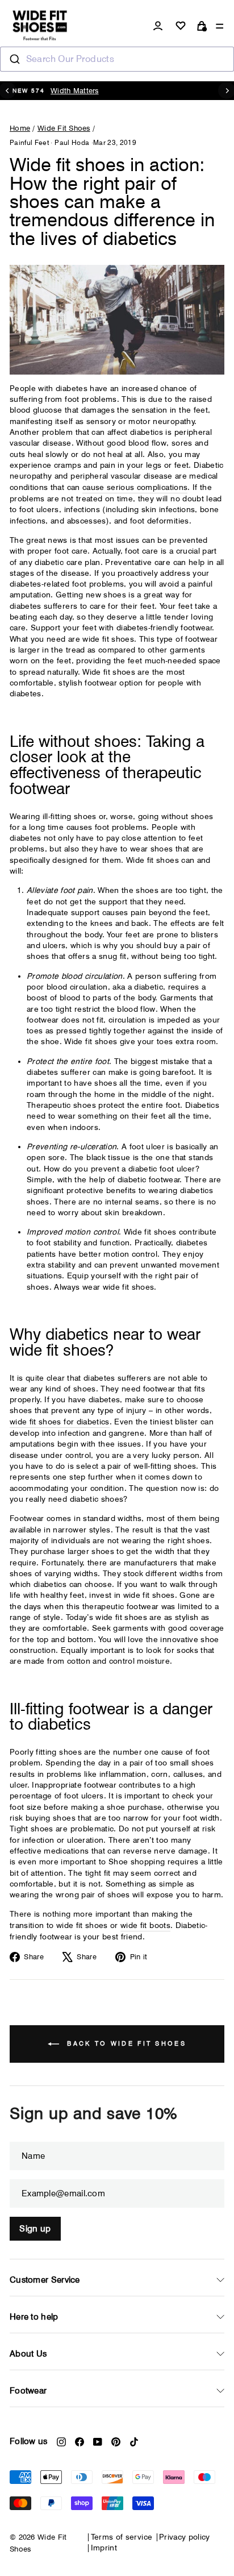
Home (20, 128)
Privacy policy (185, 2537)
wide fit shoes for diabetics (60, 1422)
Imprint (104, 2548)
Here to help (34, 2317)
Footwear (28, 2391)
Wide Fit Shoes (64, 128)
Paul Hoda (72, 142)
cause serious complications (135, 487)
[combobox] (117, 59)
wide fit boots (145, 1925)
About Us (28, 2354)
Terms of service (122, 2537)
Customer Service (45, 2280)
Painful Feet (29, 142)
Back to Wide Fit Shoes (125, 2043)
